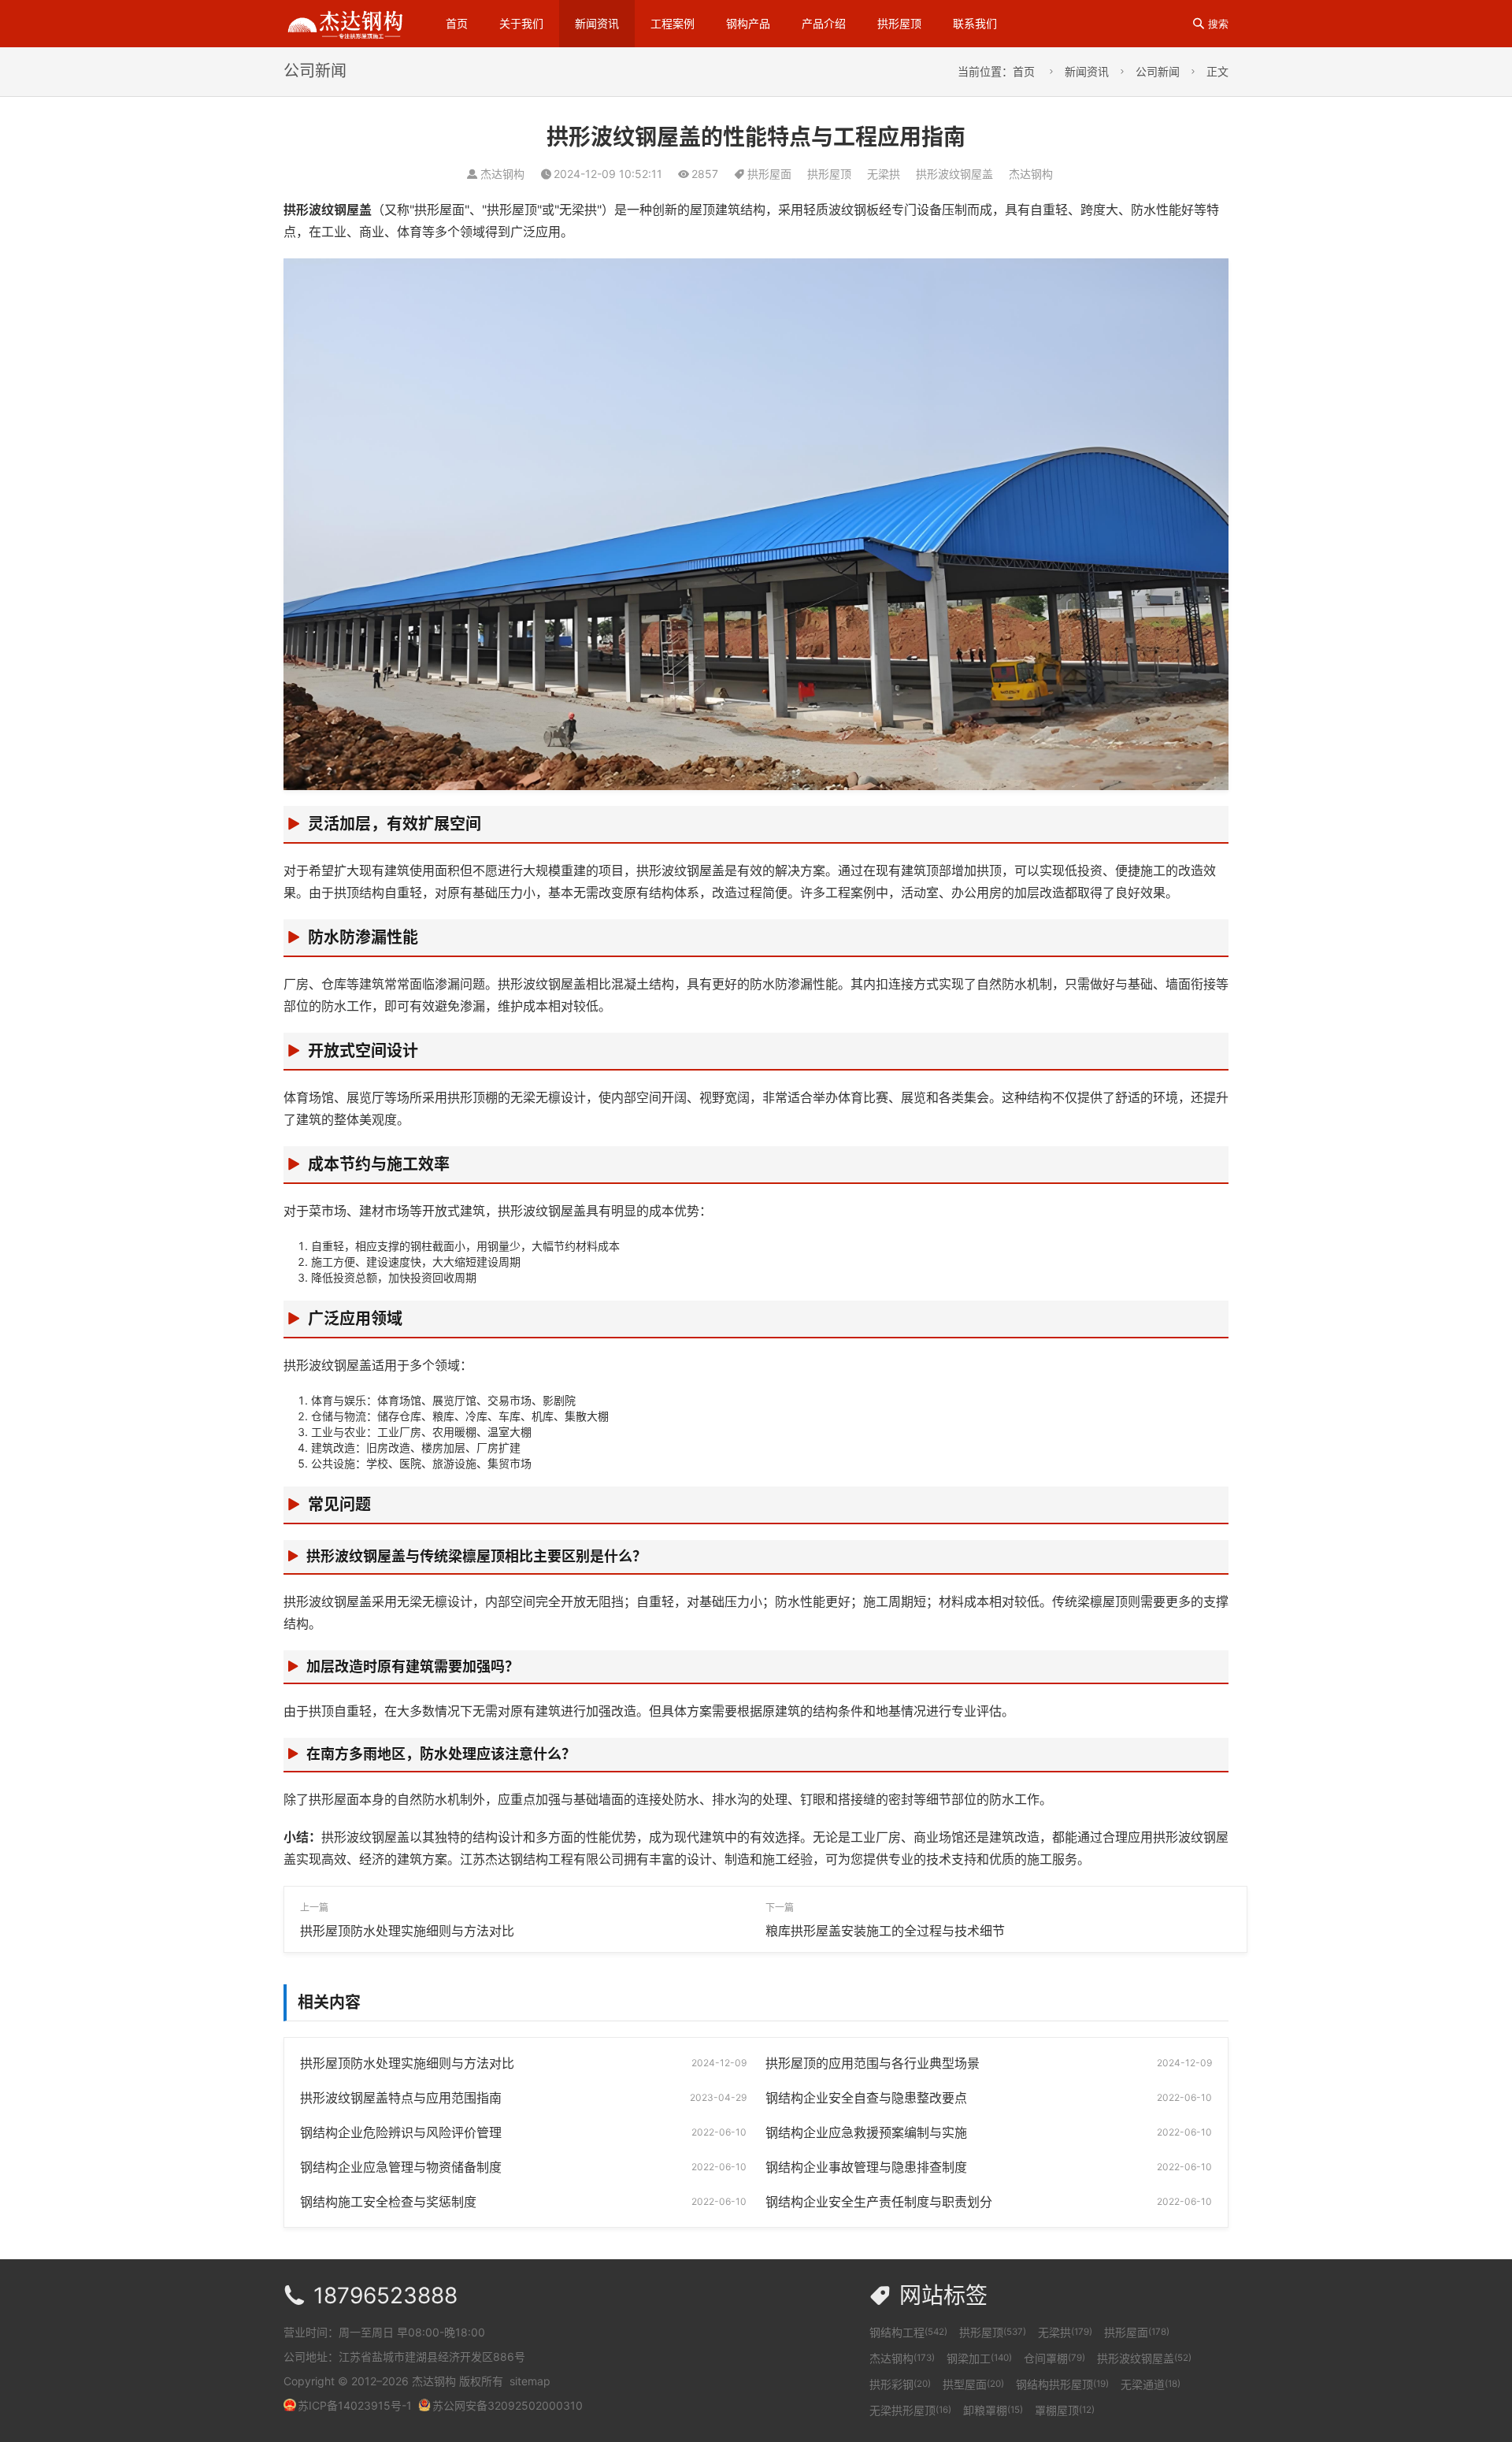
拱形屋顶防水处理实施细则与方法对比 (407, 1931)
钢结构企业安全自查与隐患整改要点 (866, 2098)
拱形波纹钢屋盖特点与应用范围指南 (401, 2098)
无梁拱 (884, 174)
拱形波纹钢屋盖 (954, 174)
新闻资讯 (597, 23)
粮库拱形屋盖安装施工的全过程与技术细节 (885, 1931)
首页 (457, 23)
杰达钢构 (1031, 174)
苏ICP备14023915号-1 (355, 2405)
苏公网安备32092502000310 (508, 2405)
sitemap (530, 2381)
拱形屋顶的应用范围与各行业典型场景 (873, 2063)
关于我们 (521, 23)
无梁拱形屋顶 (910, 2410)
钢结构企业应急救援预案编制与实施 (866, 2132)
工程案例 (673, 23)
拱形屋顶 (899, 23)
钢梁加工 (979, 2358)
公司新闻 (1158, 71)
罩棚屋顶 (1065, 2410)
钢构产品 (748, 23)
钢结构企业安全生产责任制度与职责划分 (879, 2202)
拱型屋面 (973, 2384)
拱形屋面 (769, 174)
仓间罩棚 (1054, 2358)
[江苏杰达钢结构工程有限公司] (345, 22)
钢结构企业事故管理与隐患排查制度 (866, 2167)
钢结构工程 (908, 2332)
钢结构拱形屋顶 (1062, 2384)
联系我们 (975, 23)
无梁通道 (1151, 2384)
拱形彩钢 (900, 2384)
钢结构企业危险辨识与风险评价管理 (401, 2132)
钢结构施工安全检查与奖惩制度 (388, 2202)
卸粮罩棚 (993, 2410)
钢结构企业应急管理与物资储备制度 (401, 2167)
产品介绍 (824, 23)
